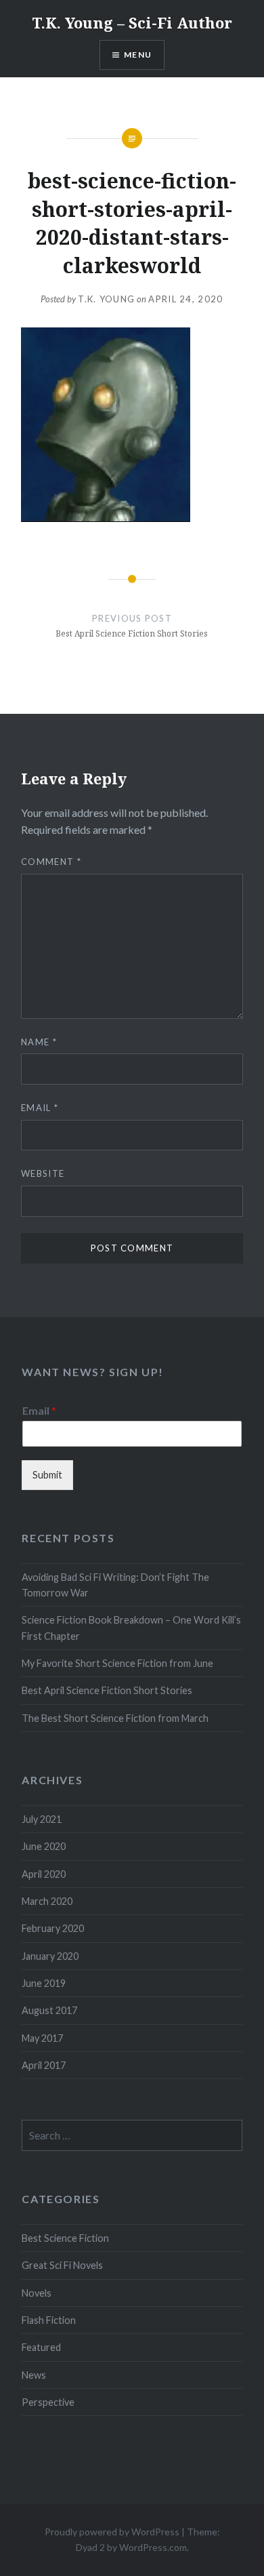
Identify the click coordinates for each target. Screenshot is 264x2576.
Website (43, 1173)
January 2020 (50, 1956)
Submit (47, 1475)
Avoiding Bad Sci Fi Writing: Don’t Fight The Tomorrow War (115, 1585)
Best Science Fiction (65, 2238)
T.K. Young (106, 299)
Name (39, 1042)
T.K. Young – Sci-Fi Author (132, 22)
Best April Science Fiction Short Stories (107, 1690)
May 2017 (42, 2038)
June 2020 (44, 1846)
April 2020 (44, 1874)
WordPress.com (153, 2547)
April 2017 (44, 2065)
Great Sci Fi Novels (62, 2265)
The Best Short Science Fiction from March (115, 1718)
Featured (41, 2347)
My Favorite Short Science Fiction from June (117, 1663)
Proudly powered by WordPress (112, 2532)
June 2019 (44, 1983)
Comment (51, 862)
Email (40, 1108)
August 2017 (49, 2010)
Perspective (48, 2402)
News (34, 2375)
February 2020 (53, 1928)
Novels (37, 2293)
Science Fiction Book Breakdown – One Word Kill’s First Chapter (131, 1628)
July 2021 (42, 1819)
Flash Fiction (49, 2320)
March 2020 (47, 1901)
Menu (138, 55)
